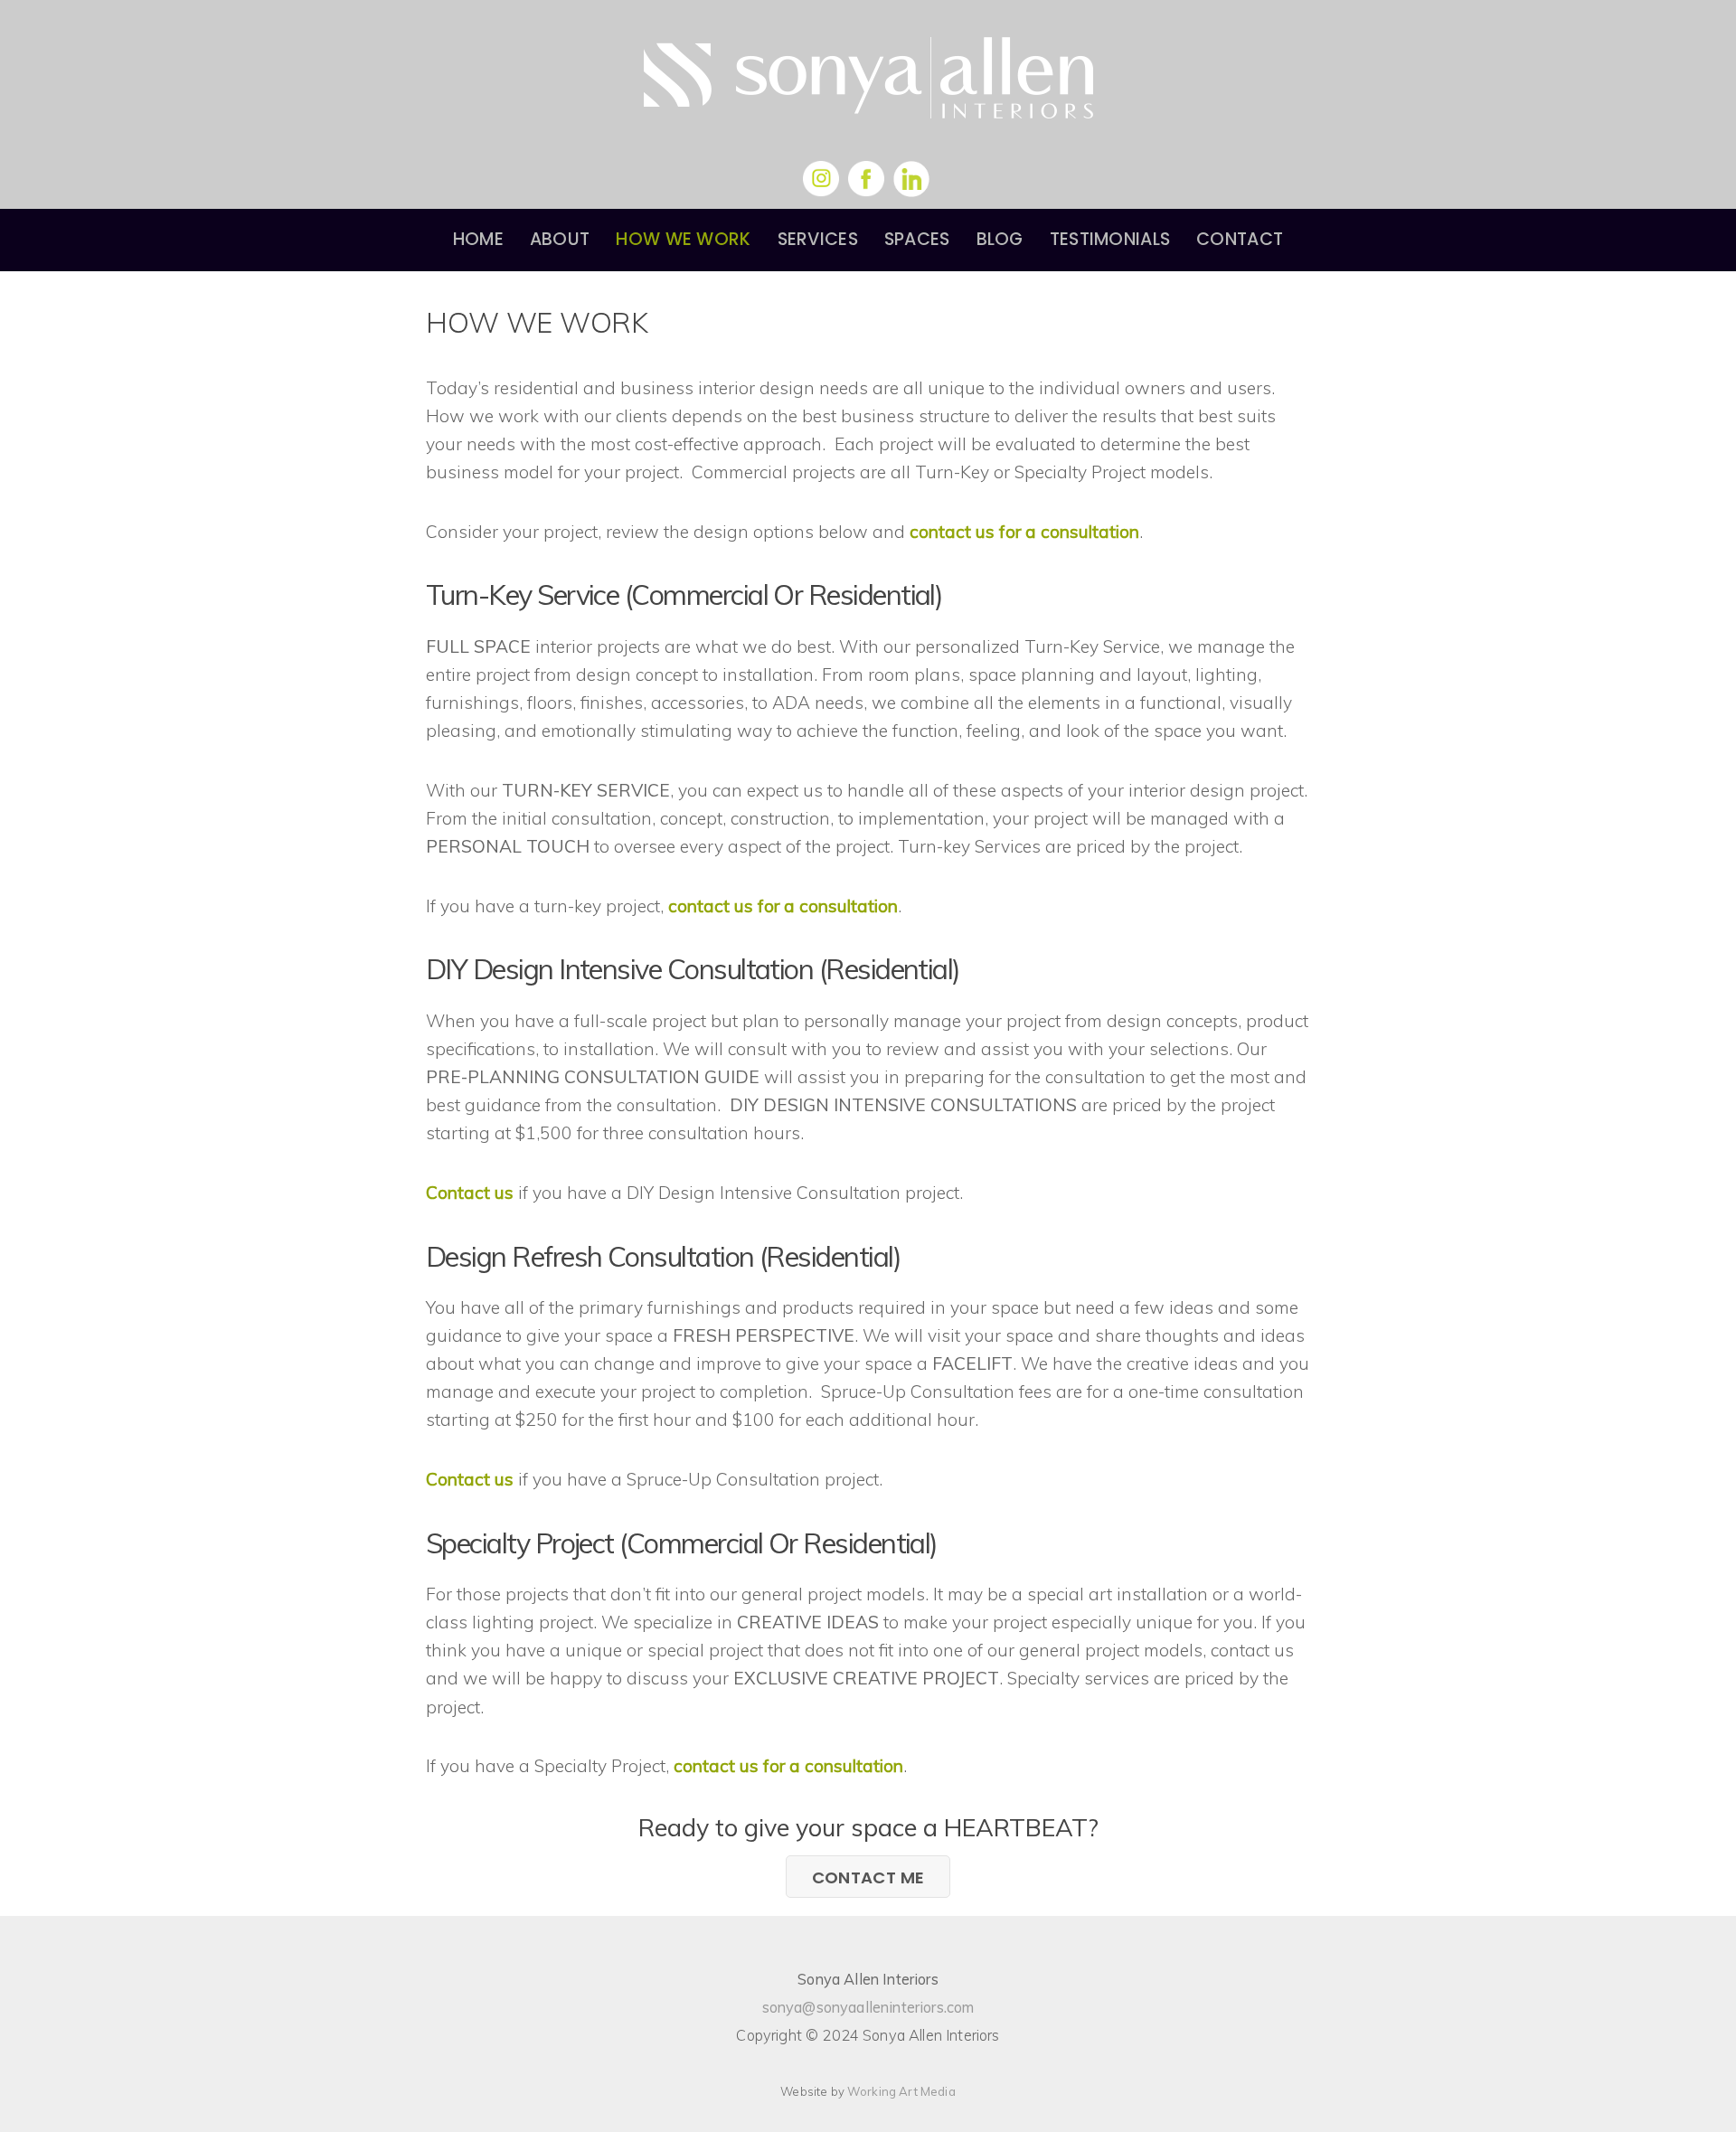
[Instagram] (821, 179)
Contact (1240, 239)
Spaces (917, 239)
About (560, 239)
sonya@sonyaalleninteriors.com (868, 2007)
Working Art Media (901, 2091)
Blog (1000, 239)
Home (478, 239)
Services (818, 239)
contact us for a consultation (1024, 532)
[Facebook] (866, 179)
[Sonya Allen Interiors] (868, 98)
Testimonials (1110, 239)
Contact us (470, 1193)
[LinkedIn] (911, 179)
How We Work (683, 239)
